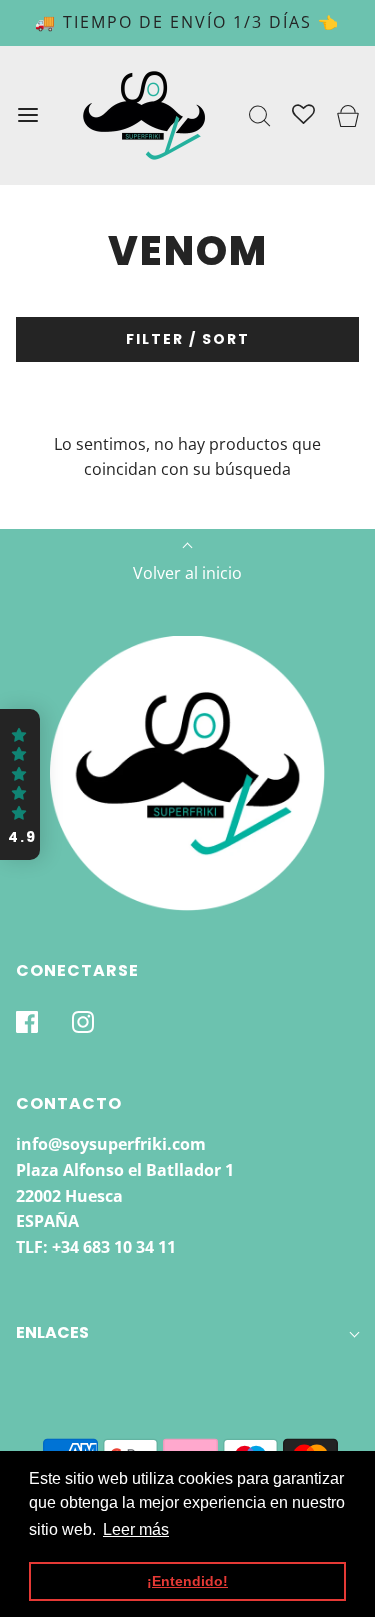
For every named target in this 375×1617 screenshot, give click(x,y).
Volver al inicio (187, 573)
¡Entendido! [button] (187, 1581)
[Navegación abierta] (27, 115)
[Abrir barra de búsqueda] (260, 115)
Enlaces (52, 1332)
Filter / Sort (188, 339)
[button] (20, 785)
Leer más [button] (136, 1529)
